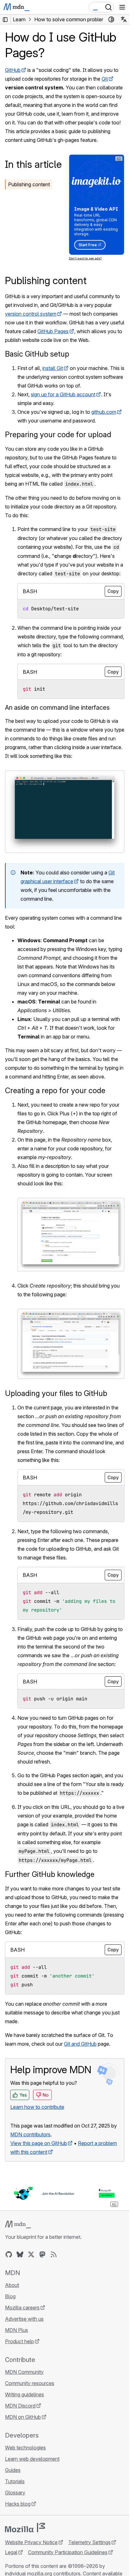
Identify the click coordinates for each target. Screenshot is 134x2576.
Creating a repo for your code (55, 1090)
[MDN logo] (18, 2224)
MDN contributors (30, 2134)
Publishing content (29, 184)
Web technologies (25, 2448)
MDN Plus (17, 2330)
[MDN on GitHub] (9, 2254)
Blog (10, 2296)
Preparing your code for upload (58, 435)
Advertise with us (24, 2319)
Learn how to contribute (37, 2107)
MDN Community (24, 2372)
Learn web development (32, 2459)
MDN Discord (20, 2406)
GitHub (13, 70)
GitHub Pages (53, 331)
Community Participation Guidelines (68, 2552)
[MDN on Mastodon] (42, 2254)
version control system (31, 314)
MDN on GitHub (23, 2417)
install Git (53, 368)
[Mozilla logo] (25, 2528)
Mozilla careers (22, 2308)
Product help (19, 2341)
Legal (11, 2552)
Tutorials (15, 2481)
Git (105, 79)
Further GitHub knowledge (50, 1874)
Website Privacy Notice (31, 2542)
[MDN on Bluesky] (20, 2254)
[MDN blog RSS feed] (54, 2254)
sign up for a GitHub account (63, 394)
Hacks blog (18, 2504)
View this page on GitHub (39, 2143)
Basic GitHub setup (37, 354)
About (12, 2285)
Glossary (15, 2493)
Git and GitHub (80, 2044)
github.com (104, 412)
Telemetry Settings (89, 2542)
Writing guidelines (24, 2394)
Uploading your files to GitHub (56, 1393)
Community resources (30, 2383)
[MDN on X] (31, 2254)
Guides (13, 2470)
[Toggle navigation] (122, 7)
